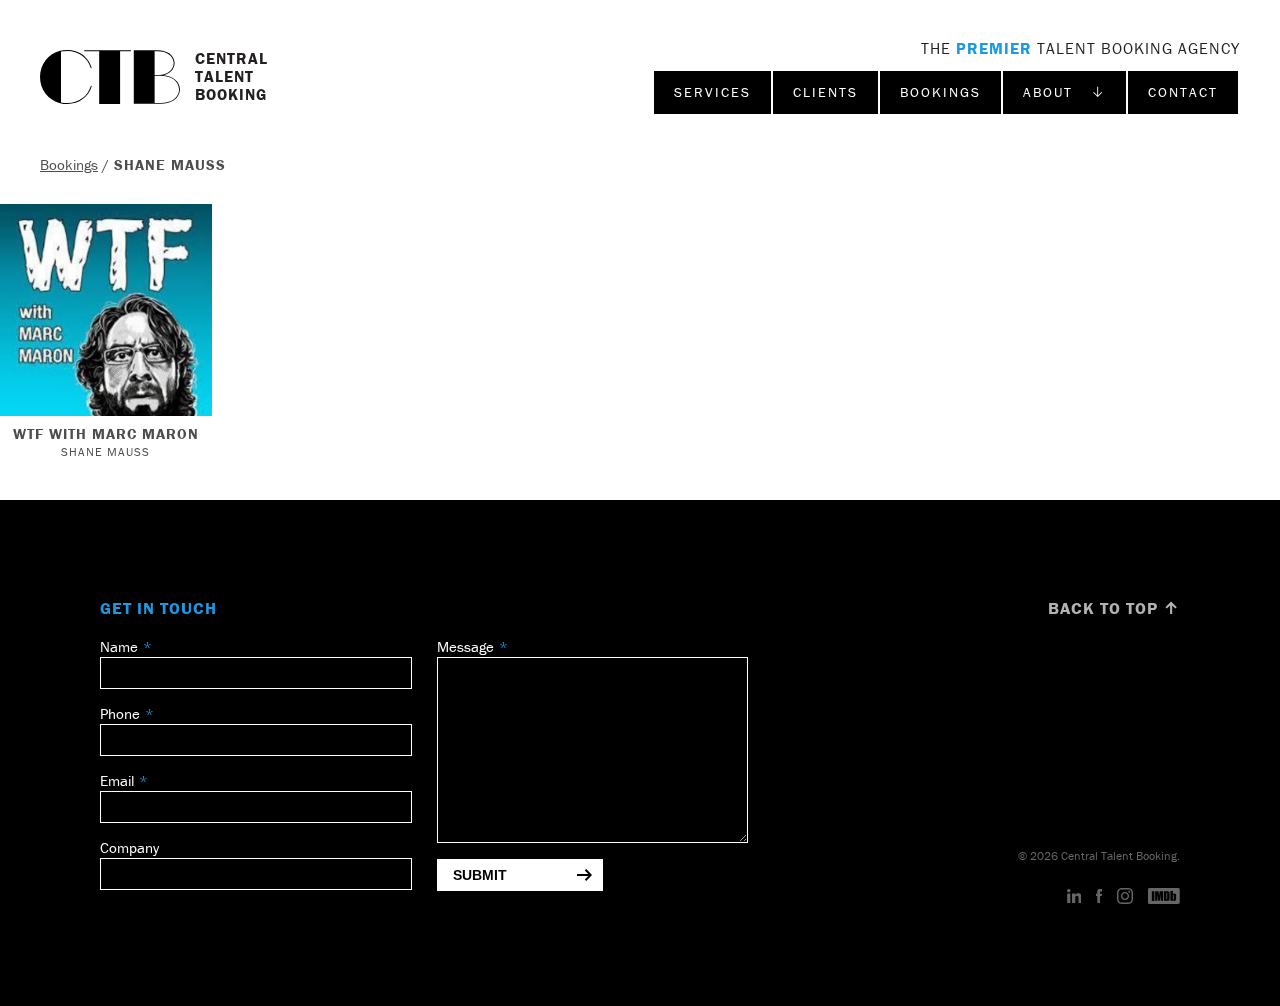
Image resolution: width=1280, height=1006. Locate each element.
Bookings (940, 92)
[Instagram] (1125, 897)
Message (465, 646)
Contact (1183, 92)
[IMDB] (1164, 897)
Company (129, 847)
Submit (480, 875)
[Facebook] (1099, 897)
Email (117, 780)
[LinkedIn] (1074, 897)
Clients (825, 92)
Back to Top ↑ (1114, 608)
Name (119, 646)
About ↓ (1064, 92)
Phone (120, 713)
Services (712, 92)
